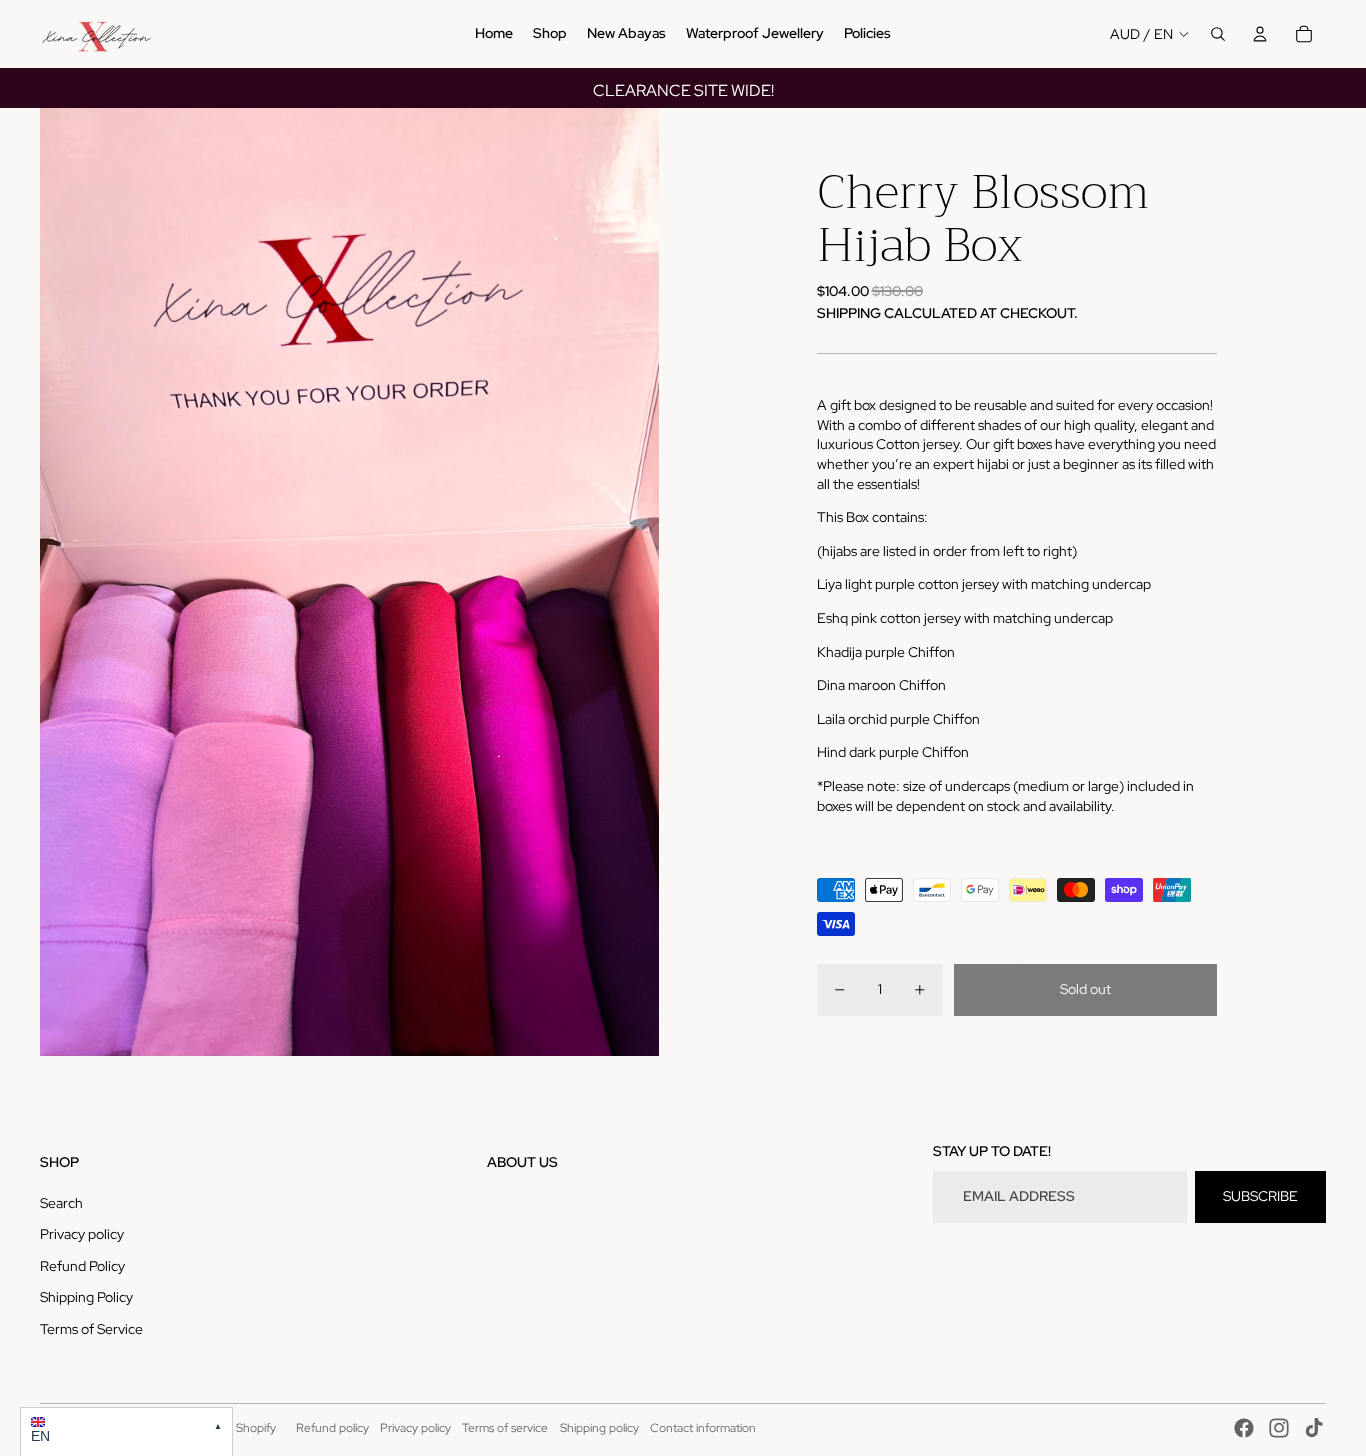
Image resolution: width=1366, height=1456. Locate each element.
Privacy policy (82, 1234)
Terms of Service (91, 1329)
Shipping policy (599, 1428)
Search (61, 1203)
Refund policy (332, 1428)
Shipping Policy (86, 1297)
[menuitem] (494, 34)
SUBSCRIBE (1260, 1196)
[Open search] (1218, 34)
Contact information (703, 1428)
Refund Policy (82, 1266)
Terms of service (505, 1428)
